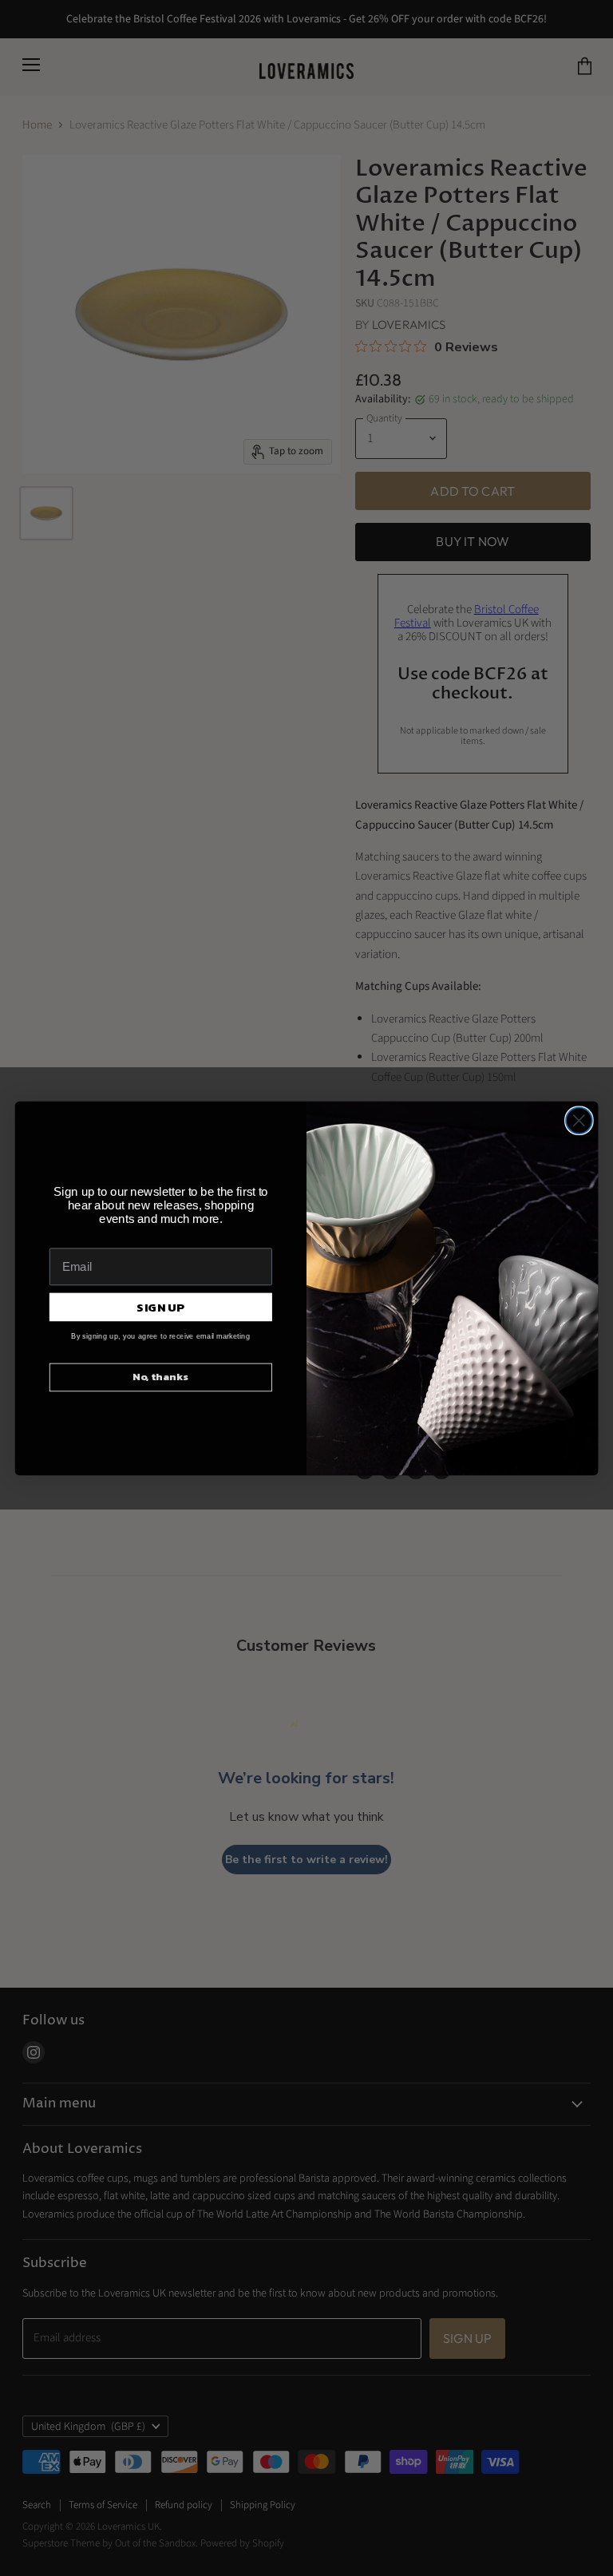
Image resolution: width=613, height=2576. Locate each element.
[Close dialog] (579, 1120)
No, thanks (160, 1377)
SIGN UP (160, 1307)
